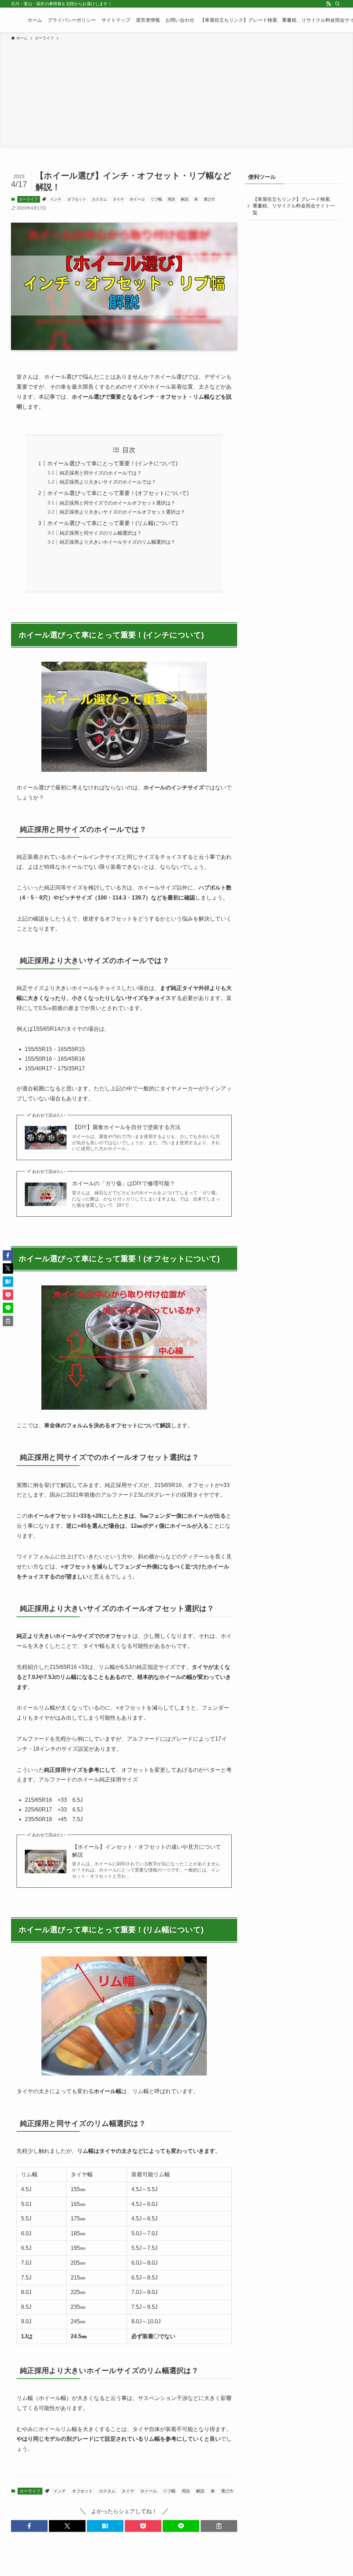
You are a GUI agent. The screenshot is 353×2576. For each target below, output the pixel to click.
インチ (56, 199)
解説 (185, 199)
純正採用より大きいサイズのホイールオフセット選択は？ (122, 512)
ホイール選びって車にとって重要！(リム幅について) (112, 523)
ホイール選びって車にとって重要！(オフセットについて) (118, 493)
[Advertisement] (176, 93)
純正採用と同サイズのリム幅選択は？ (101, 533)
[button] (29, 2526)
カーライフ (28, 199)
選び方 (209, 199)
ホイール (137, 199)
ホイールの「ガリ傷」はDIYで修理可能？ (124, 1183)
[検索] (337, 4)
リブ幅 (156, 199)
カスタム (99, 199)
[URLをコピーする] (219, 2526)
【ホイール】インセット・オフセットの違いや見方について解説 (147, 1851)
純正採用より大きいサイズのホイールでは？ (108, 482)
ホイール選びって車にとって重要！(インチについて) (112, 463)
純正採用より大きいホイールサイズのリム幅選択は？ (118, 542)
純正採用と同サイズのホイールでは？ (101, 473)
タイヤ (118, 199)
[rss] (329, 4)
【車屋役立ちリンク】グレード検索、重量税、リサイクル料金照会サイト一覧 (294, 206)
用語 (171, 199)
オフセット (77, 199)
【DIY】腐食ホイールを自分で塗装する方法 (126, 1127)
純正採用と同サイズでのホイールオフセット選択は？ (118, 503)
